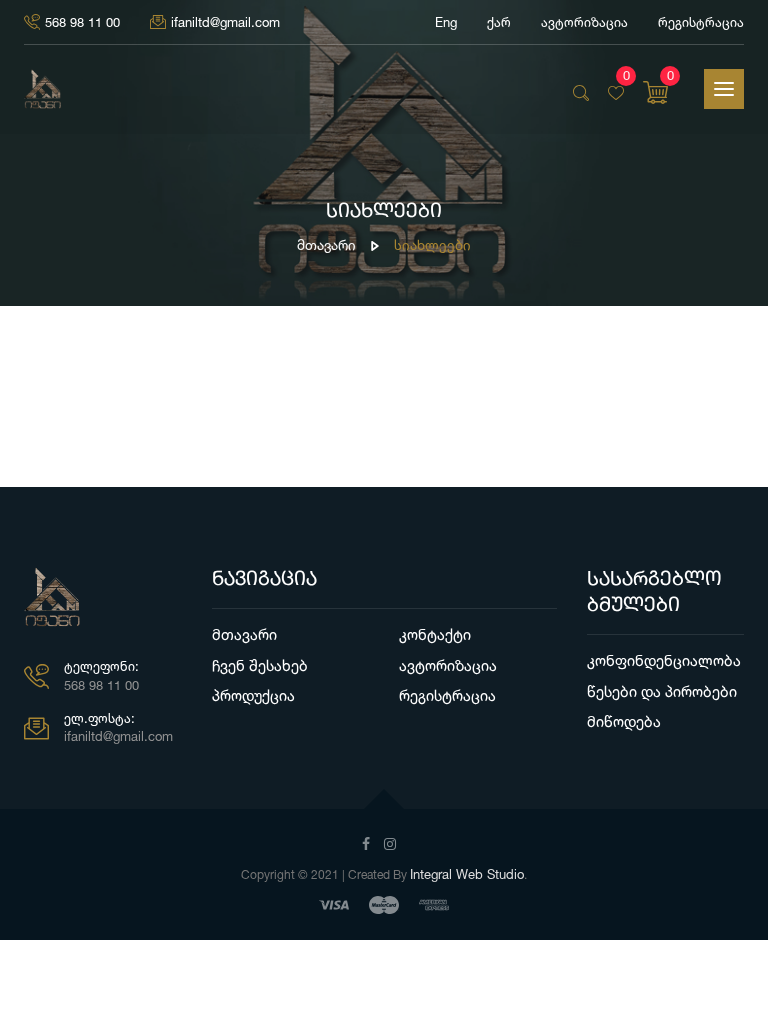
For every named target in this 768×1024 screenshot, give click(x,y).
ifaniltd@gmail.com (225, 22)
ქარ (499, 22)
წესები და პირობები (662, 691)
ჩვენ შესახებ (260, 665)
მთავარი (326, 244)
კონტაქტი (435, 634)
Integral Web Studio (467, 874)
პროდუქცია (253, 695)
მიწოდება (624, 721)
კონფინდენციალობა (664, 660)
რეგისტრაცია (701, 22)
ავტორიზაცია (448, 665)
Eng (446, 22)
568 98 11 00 (82, 22)
